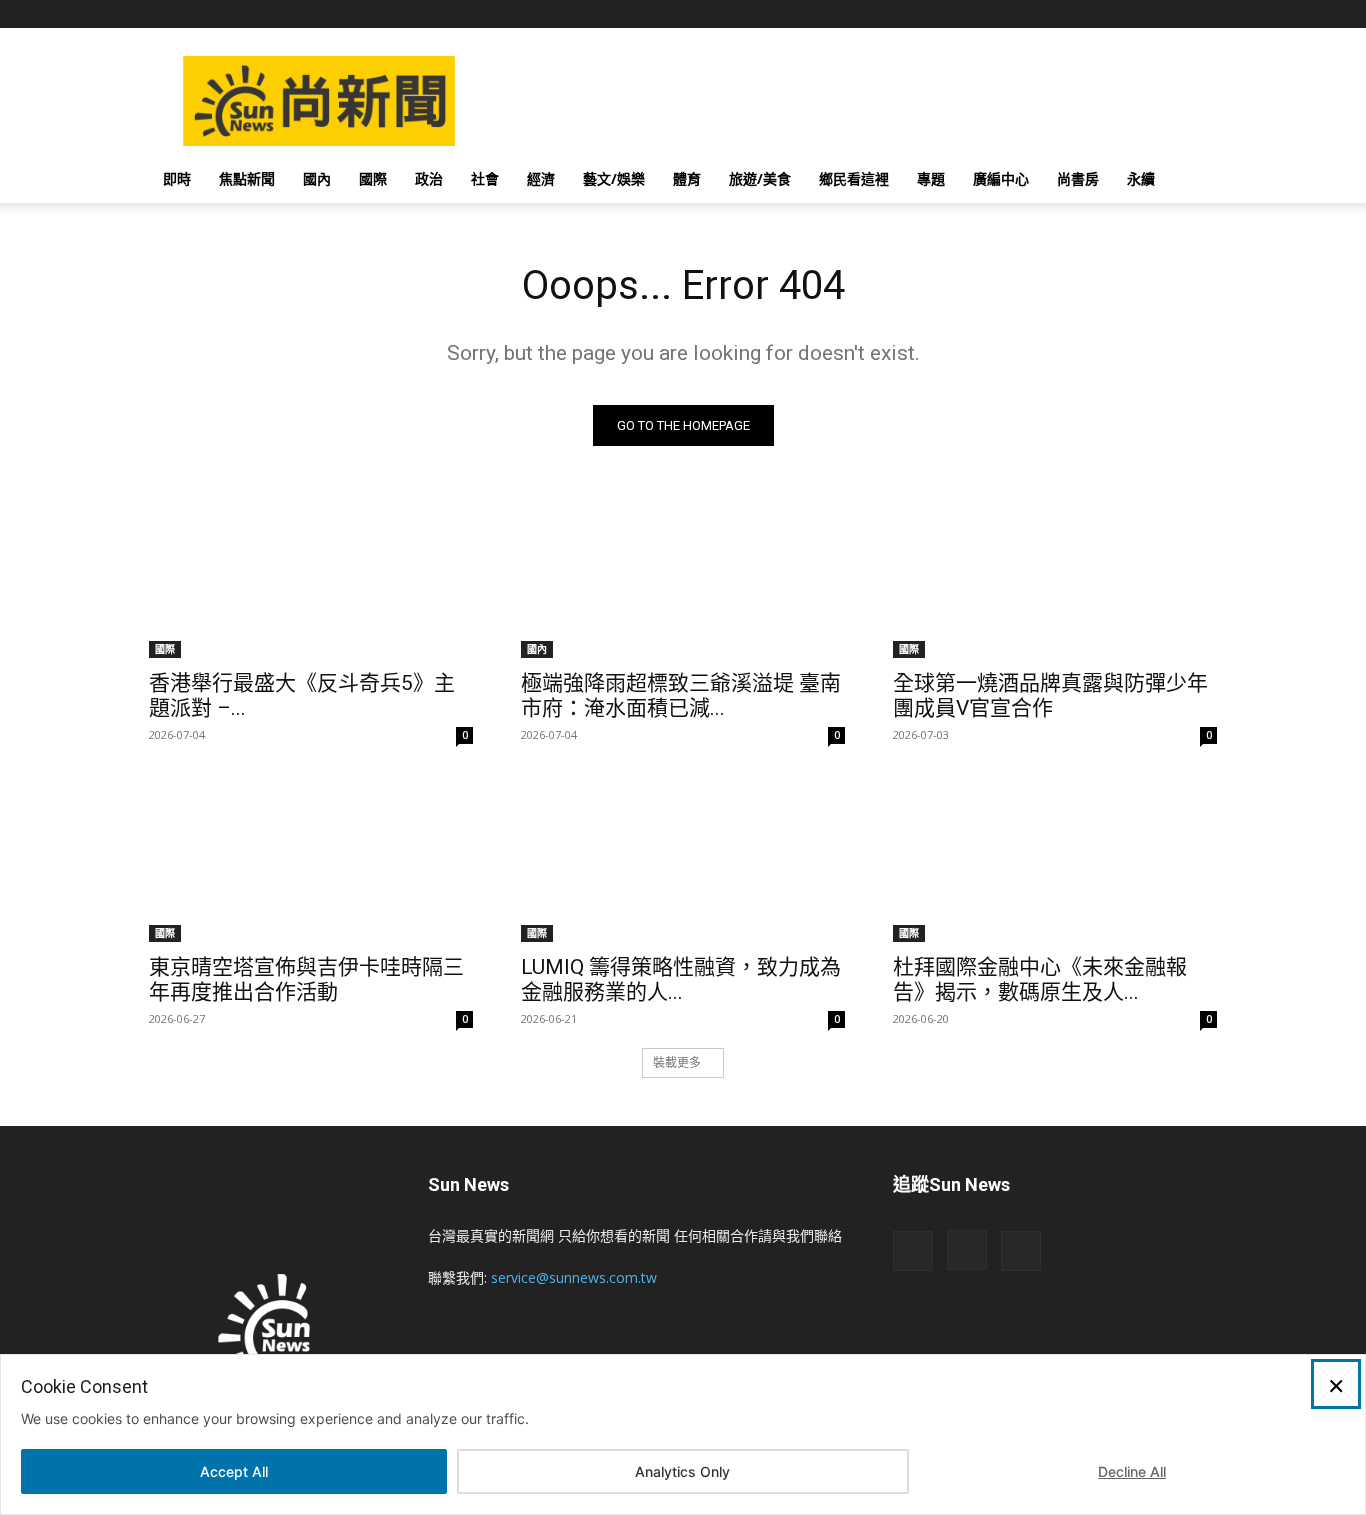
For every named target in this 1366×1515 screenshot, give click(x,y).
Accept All (234, 1471)
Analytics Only (682, 1471)
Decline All (1132, 1471)
